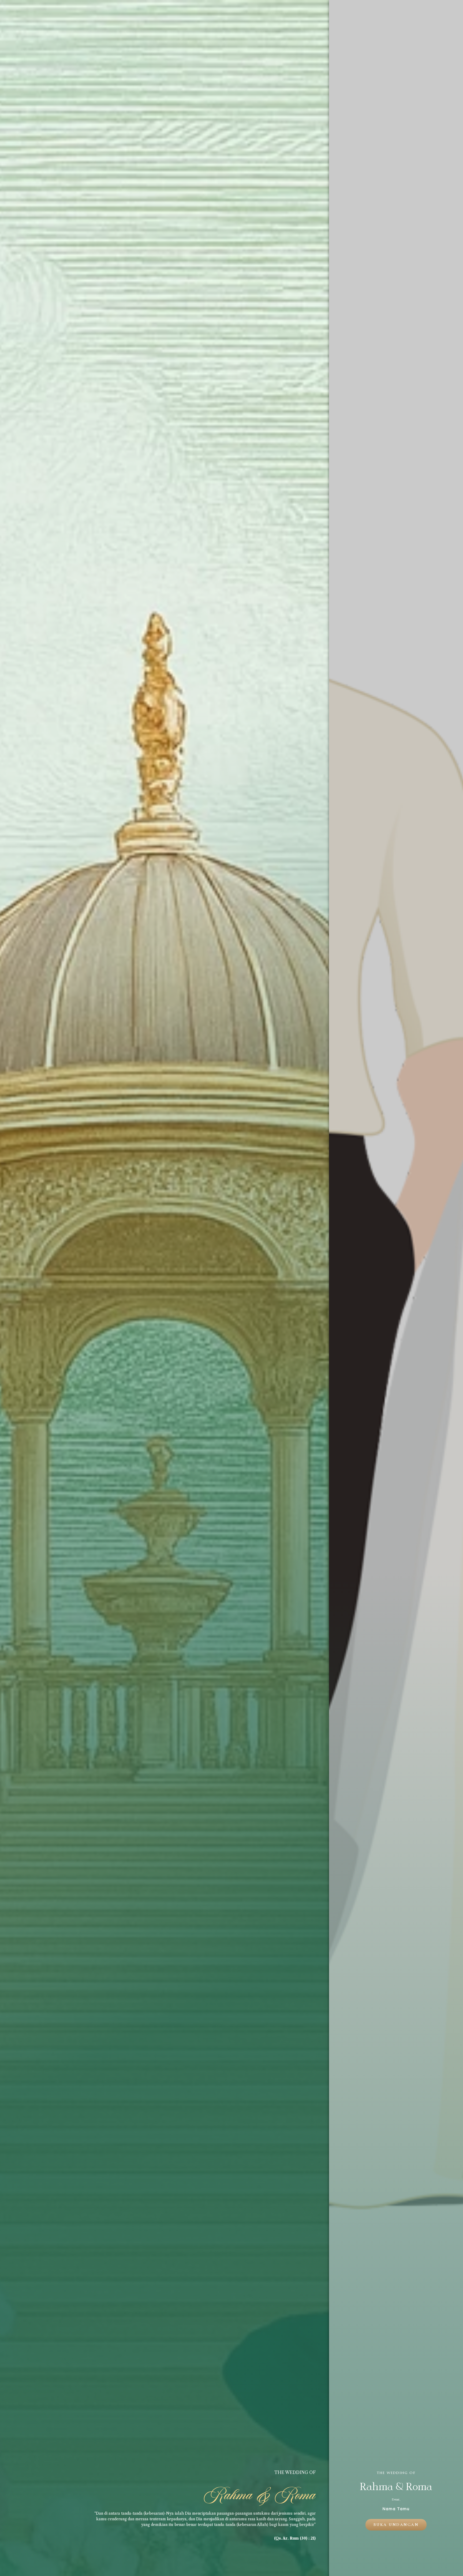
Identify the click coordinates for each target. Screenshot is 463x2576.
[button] (396, 2525)
